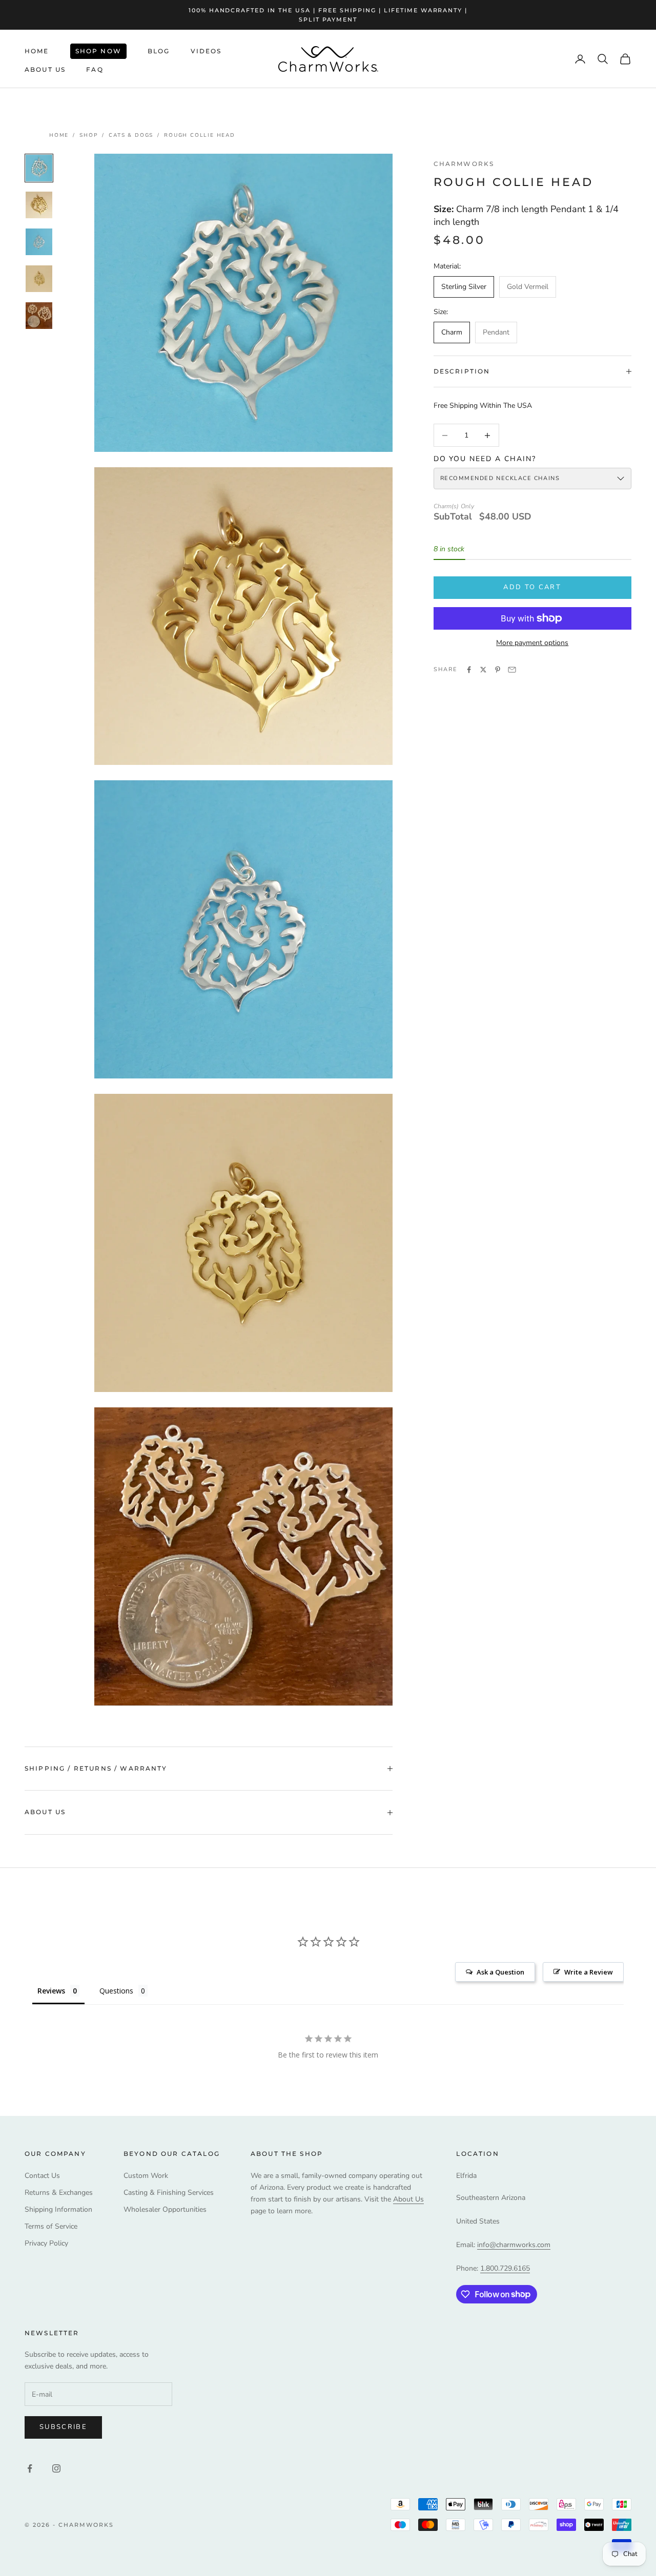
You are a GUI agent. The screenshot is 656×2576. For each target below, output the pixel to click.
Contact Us (42, 2176)
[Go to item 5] (39, 316)
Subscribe (63, 2427)
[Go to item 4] (39, 279)
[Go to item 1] (39, 168)
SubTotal (453, 517)
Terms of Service (51, 2226)
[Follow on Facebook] (30, 2468)
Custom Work (146, 2176)
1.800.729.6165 (505, 2268)
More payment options (532, 643)
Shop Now (98, 51)
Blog (159, 51)
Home (37, 51)
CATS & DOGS (131, 135)
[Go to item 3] (39, 242)
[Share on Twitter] (483, 670)
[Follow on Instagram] (56, 2468)
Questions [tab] (116, 1991)
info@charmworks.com (514, 2245)
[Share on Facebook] (469, 670)
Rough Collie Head (200, 135)
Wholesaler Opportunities (165, 2209)
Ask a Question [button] (500, 1972)
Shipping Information (58, 2209)
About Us (45, 69)
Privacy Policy (46, 2243)
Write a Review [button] (589, 1972)
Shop (89, 135)
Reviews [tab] (51, 1991)
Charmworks (464, 164)
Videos (206, 51)
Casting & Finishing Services (169, 2193)
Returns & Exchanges (59, 2193)
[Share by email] (512, 670)
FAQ (95, 69)
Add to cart (532, 587)
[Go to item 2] (39, 205)
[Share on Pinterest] (498, 670)
